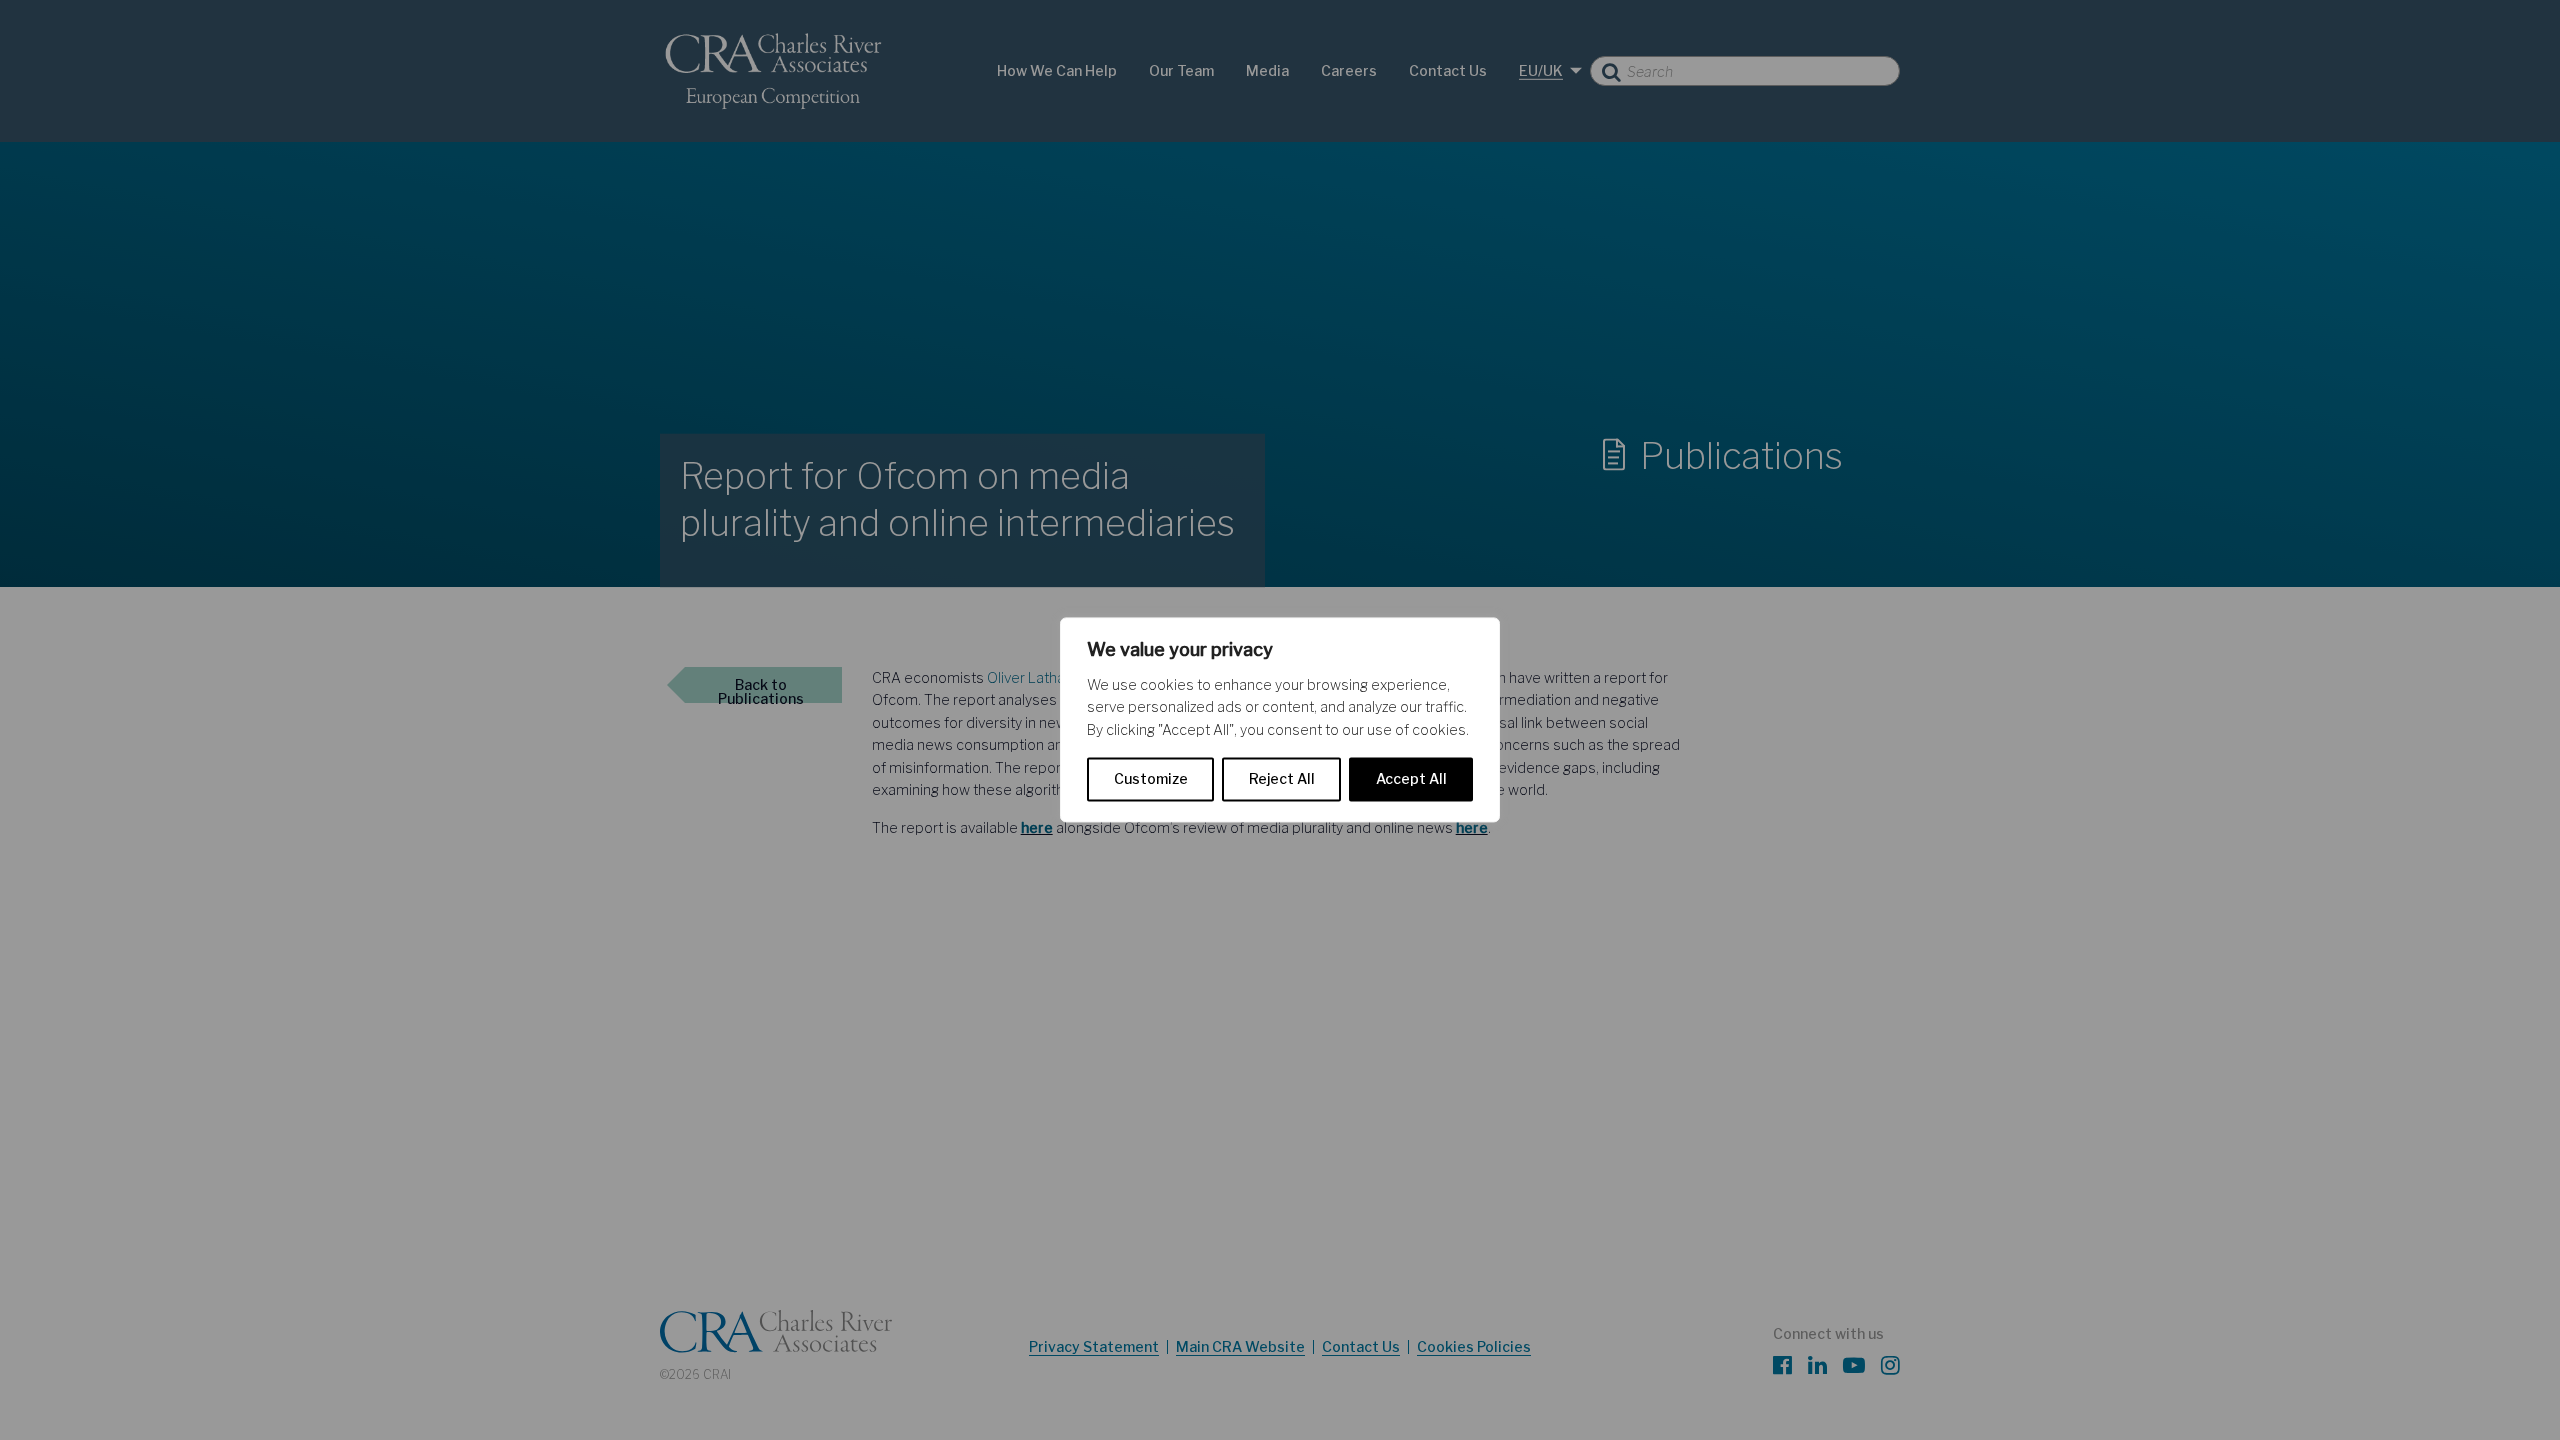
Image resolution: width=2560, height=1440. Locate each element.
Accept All (1411, 779)
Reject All (1282, 779)
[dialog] (1280, 719)
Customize (1151, 779)
